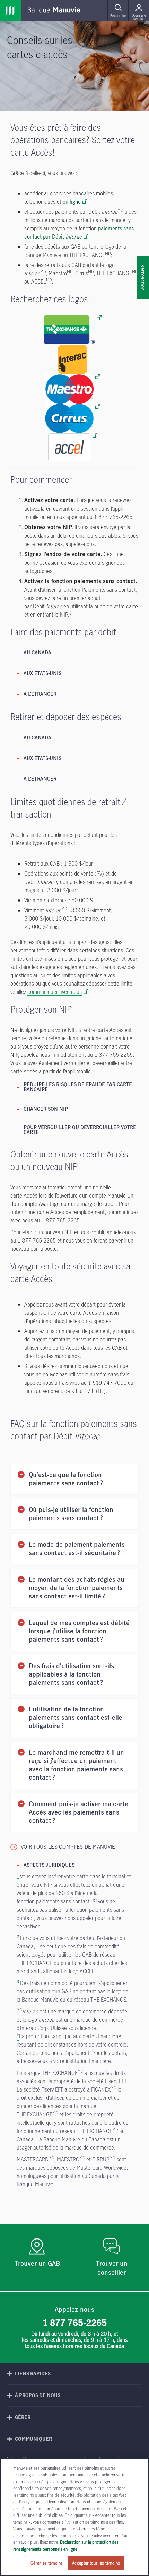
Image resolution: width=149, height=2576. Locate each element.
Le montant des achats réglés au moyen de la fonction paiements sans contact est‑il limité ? (77, 1588)
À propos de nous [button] (38, 2395)
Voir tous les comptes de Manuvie (68, 1847)
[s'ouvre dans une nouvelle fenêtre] (73, 330)
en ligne (72, 202)
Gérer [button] (23, 2417)
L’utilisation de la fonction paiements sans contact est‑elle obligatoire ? (76, 1718)
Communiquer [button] (33, 2439)
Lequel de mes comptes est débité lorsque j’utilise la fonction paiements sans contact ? (79, 1631)
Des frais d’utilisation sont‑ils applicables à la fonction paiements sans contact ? (71, 1675)
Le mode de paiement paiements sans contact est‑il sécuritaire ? (77, 1549)
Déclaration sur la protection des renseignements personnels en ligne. (66, 2546)
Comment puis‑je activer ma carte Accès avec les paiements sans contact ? (78, 1813)
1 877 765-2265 (75, 2323)
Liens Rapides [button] (33, 2374)
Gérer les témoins (47, 2563)
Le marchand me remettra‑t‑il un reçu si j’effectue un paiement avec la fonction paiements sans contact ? (76, 1765)
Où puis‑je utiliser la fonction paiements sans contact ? (71, 1514)
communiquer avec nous (55, 992)
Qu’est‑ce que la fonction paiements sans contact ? (66, 1479)
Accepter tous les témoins (96, 2563)
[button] (118, 10)
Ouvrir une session (139, 17)
